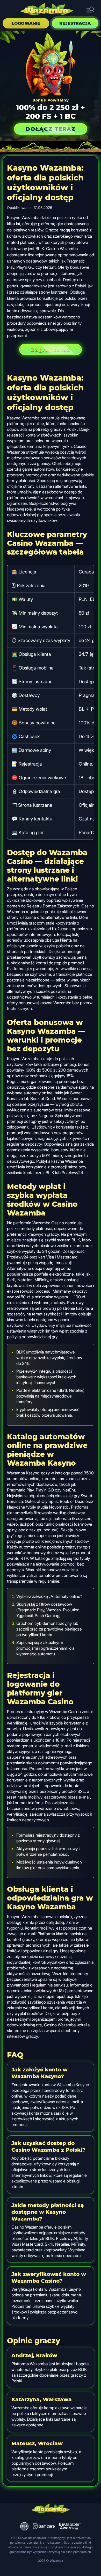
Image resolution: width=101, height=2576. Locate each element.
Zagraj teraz (51, 350)
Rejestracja (75, 23)
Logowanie (26, 23)
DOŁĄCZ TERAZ (51, 129)
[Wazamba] (47, 10)
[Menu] (90, 10)
